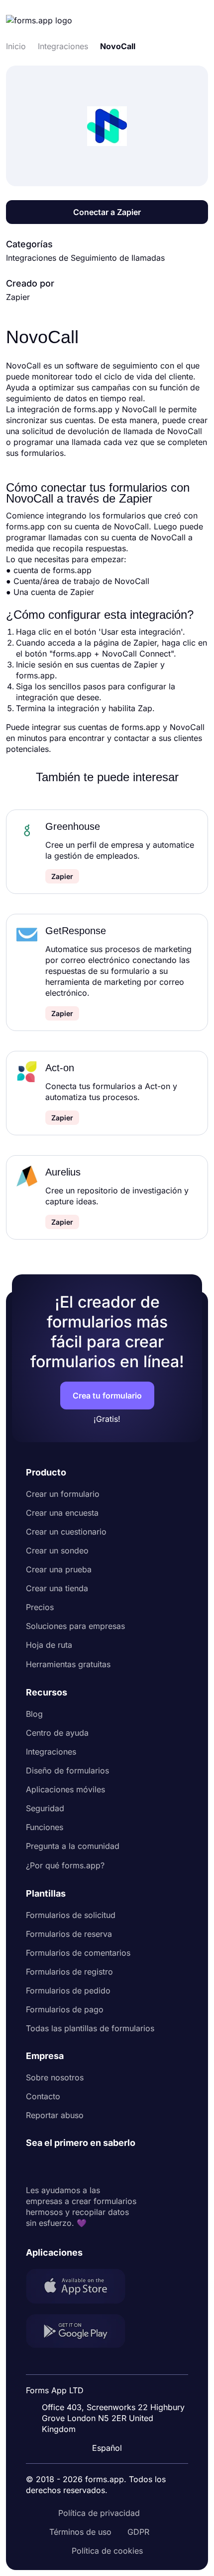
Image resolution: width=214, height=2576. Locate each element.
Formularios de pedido (68, 1990)
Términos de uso (80, 2532)
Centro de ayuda (57, 1733)
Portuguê (111, 2383)
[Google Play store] (82, 2332)
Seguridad (45, 1808)
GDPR (138, 2532)
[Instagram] (56, 2167)
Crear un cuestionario (66, 1532)
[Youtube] (100, 2167)
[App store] (82, 2287)
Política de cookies (107, 2551)
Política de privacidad (99, 2513)
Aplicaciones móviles (65, 1789)
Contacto (43, 2096)
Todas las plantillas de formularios (90, 2028)
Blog (34, 1714)
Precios (40, 1607)
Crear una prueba (59, 1569)
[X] (78, 2167)
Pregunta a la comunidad (73, 1846)
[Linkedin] (34, 2167)
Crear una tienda (57, 1588)
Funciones (45, 1827)
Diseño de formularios (67, 1770)
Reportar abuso (55, 2115)
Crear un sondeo (57, 1550)
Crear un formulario (63, 1494)
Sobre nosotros (55, 2077)
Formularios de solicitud (71, 1915)
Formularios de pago (65, 2009)
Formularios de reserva (69, 1934)
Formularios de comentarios (78, 1953)
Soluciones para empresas (75, 1626)
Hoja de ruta (49, 1645)
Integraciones (51, 1752)
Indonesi (110, 2364)
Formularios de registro (69, 1972)
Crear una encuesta (62, 1513)
